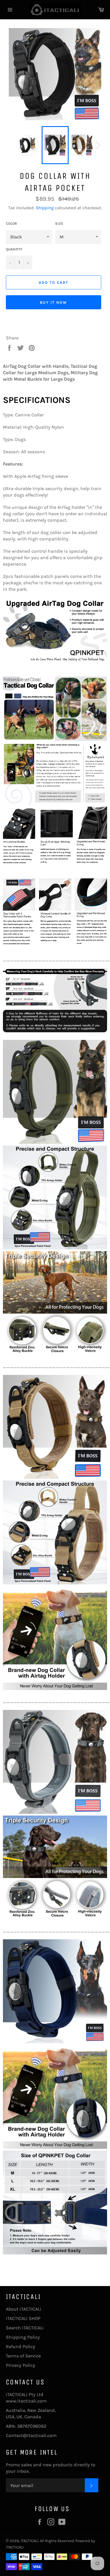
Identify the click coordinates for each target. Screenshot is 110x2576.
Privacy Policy (21, 2365)
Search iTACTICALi (25, 2328)
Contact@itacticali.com (31, 2435)
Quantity (14, 249)
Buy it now (54, 302)
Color (11, 224)
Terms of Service (23, 2356)
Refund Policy (21, 2346)
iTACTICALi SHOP (23, 2318)
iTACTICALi (29, 2541)
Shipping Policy (23, 2337)
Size (59, 224)
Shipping (45, 208)
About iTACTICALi (24, 2309)
